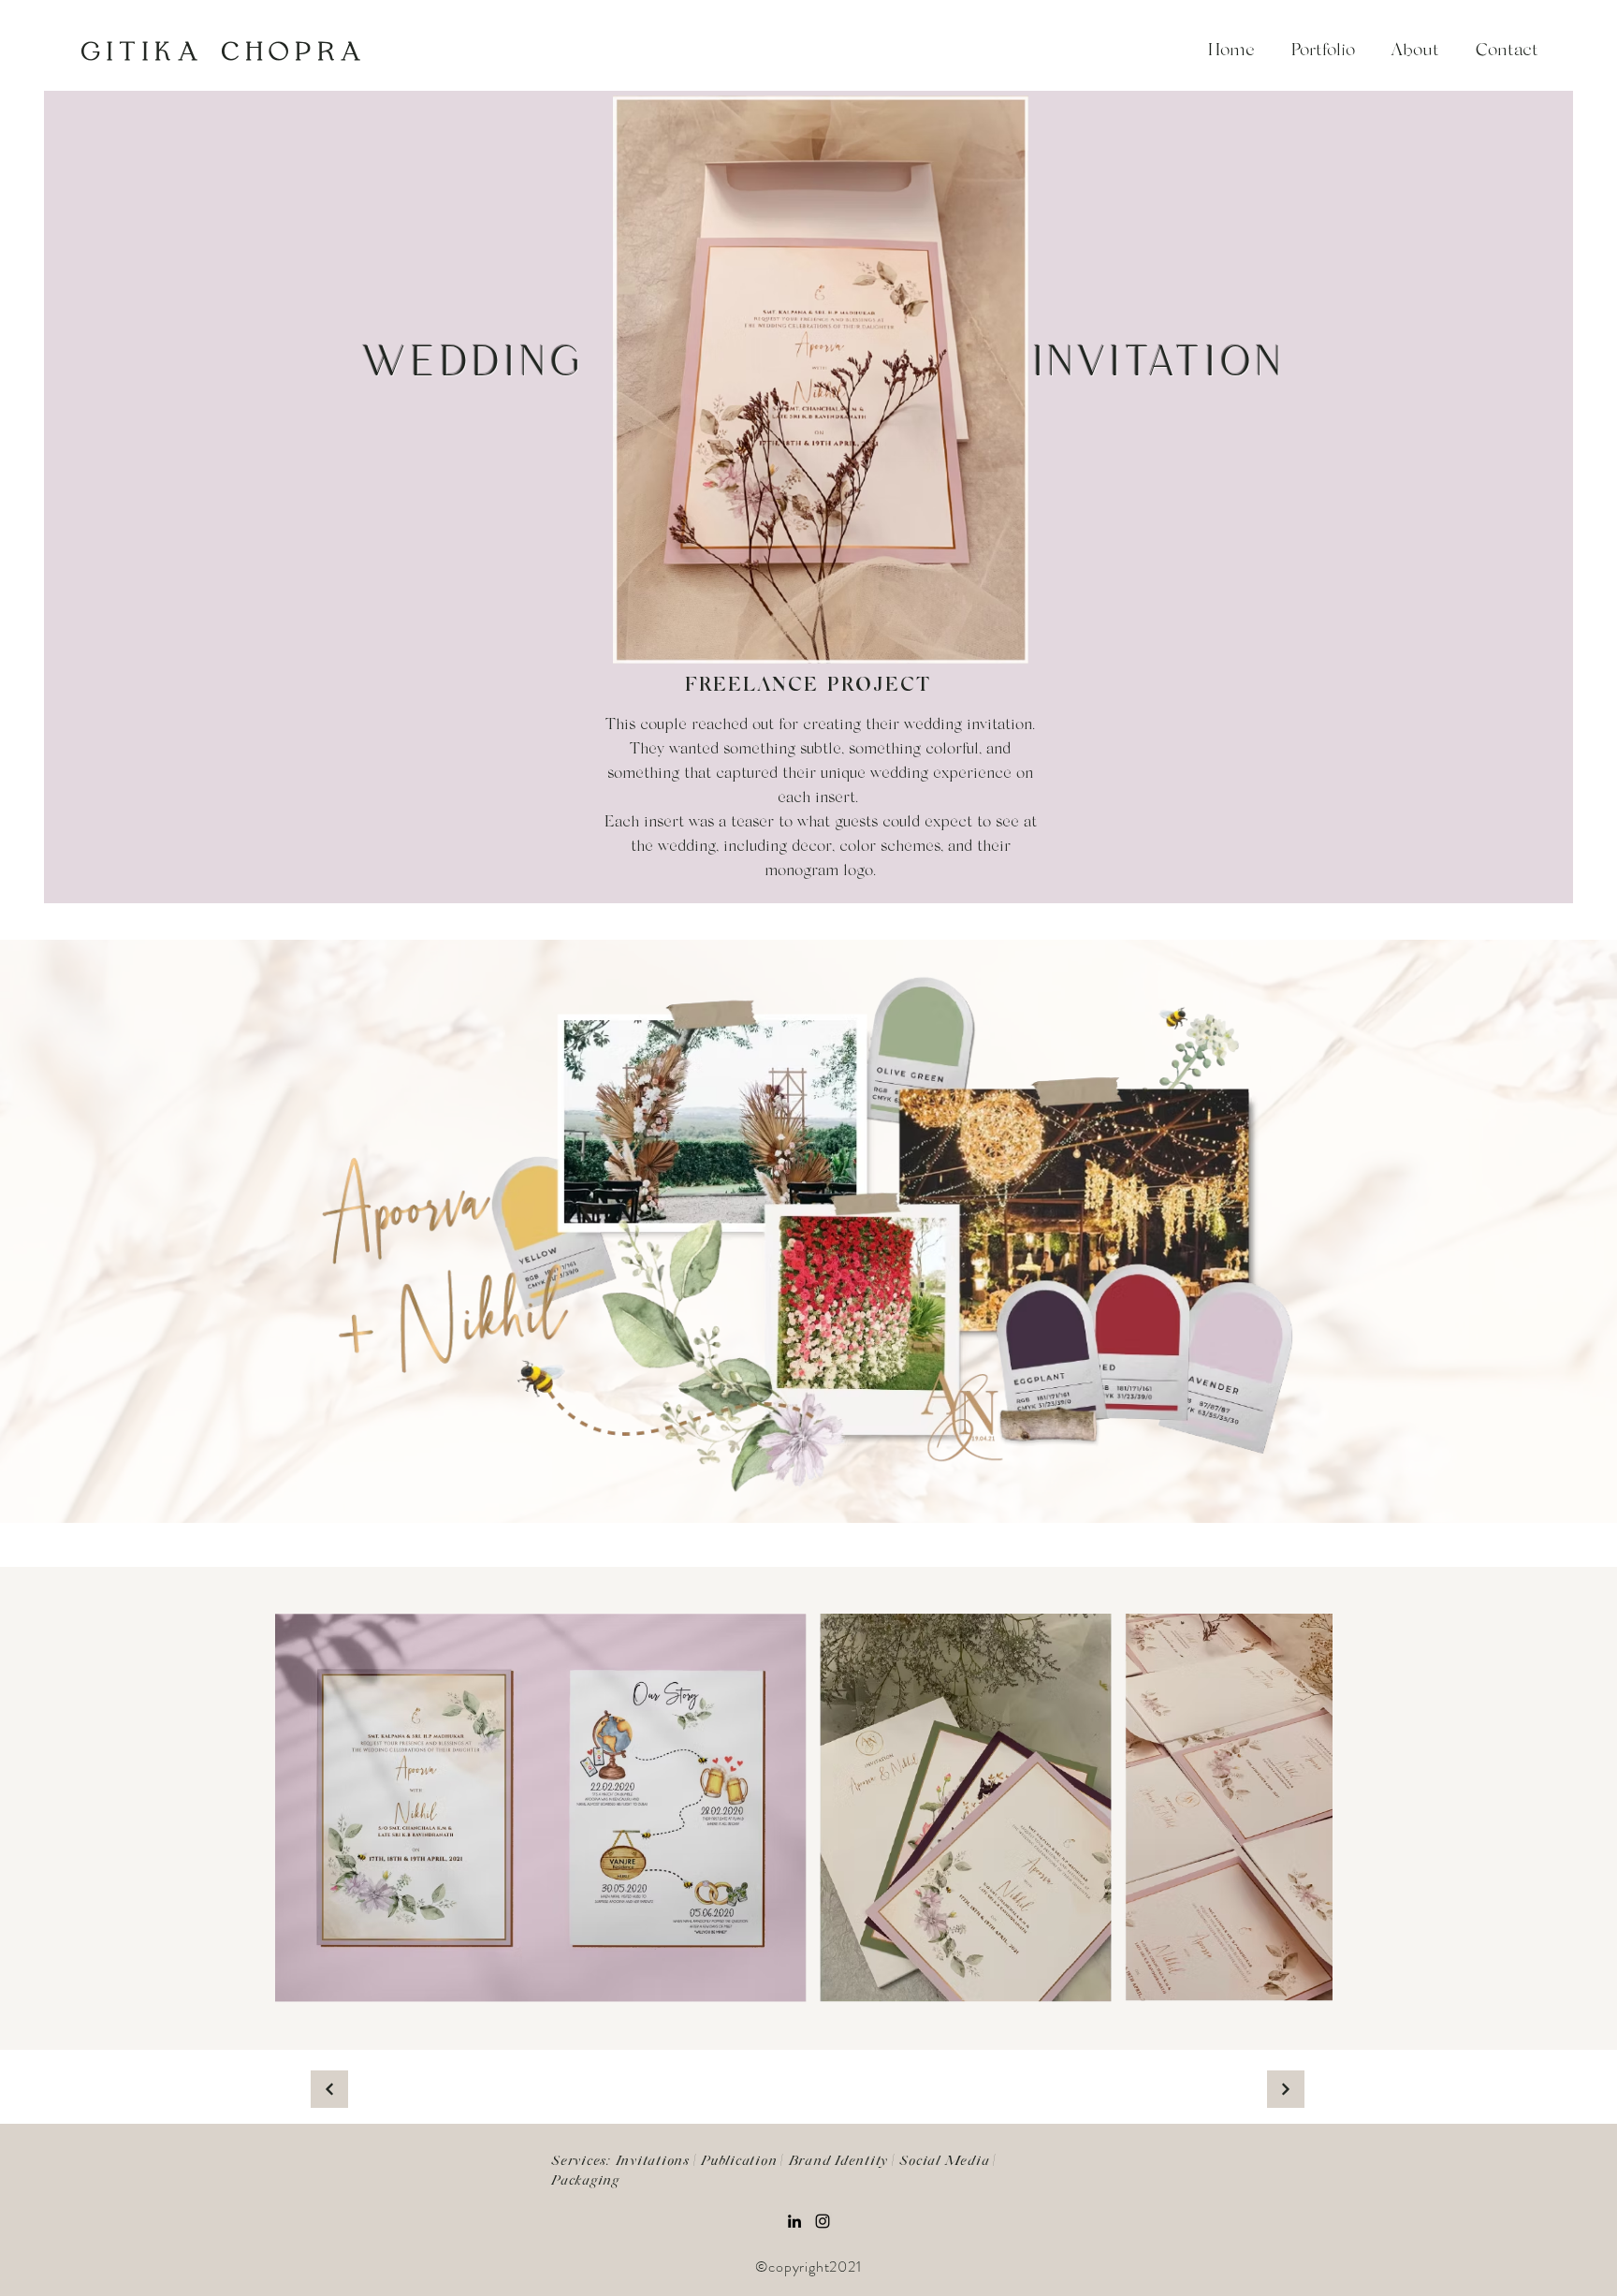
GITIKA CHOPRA (224, 52)
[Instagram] (823, 2221)
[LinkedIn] (794, 2221)
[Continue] (329, 2089)
